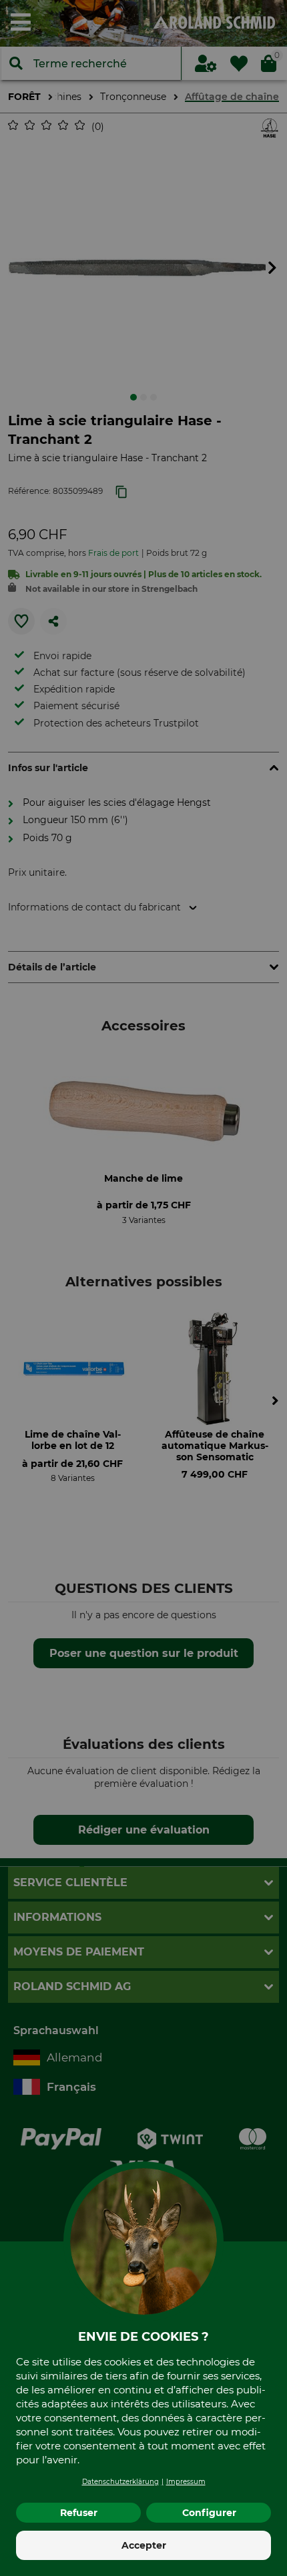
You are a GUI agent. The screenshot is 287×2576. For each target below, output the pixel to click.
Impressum (186, 2482)
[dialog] (143, 1288)
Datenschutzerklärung (120, 2482)
